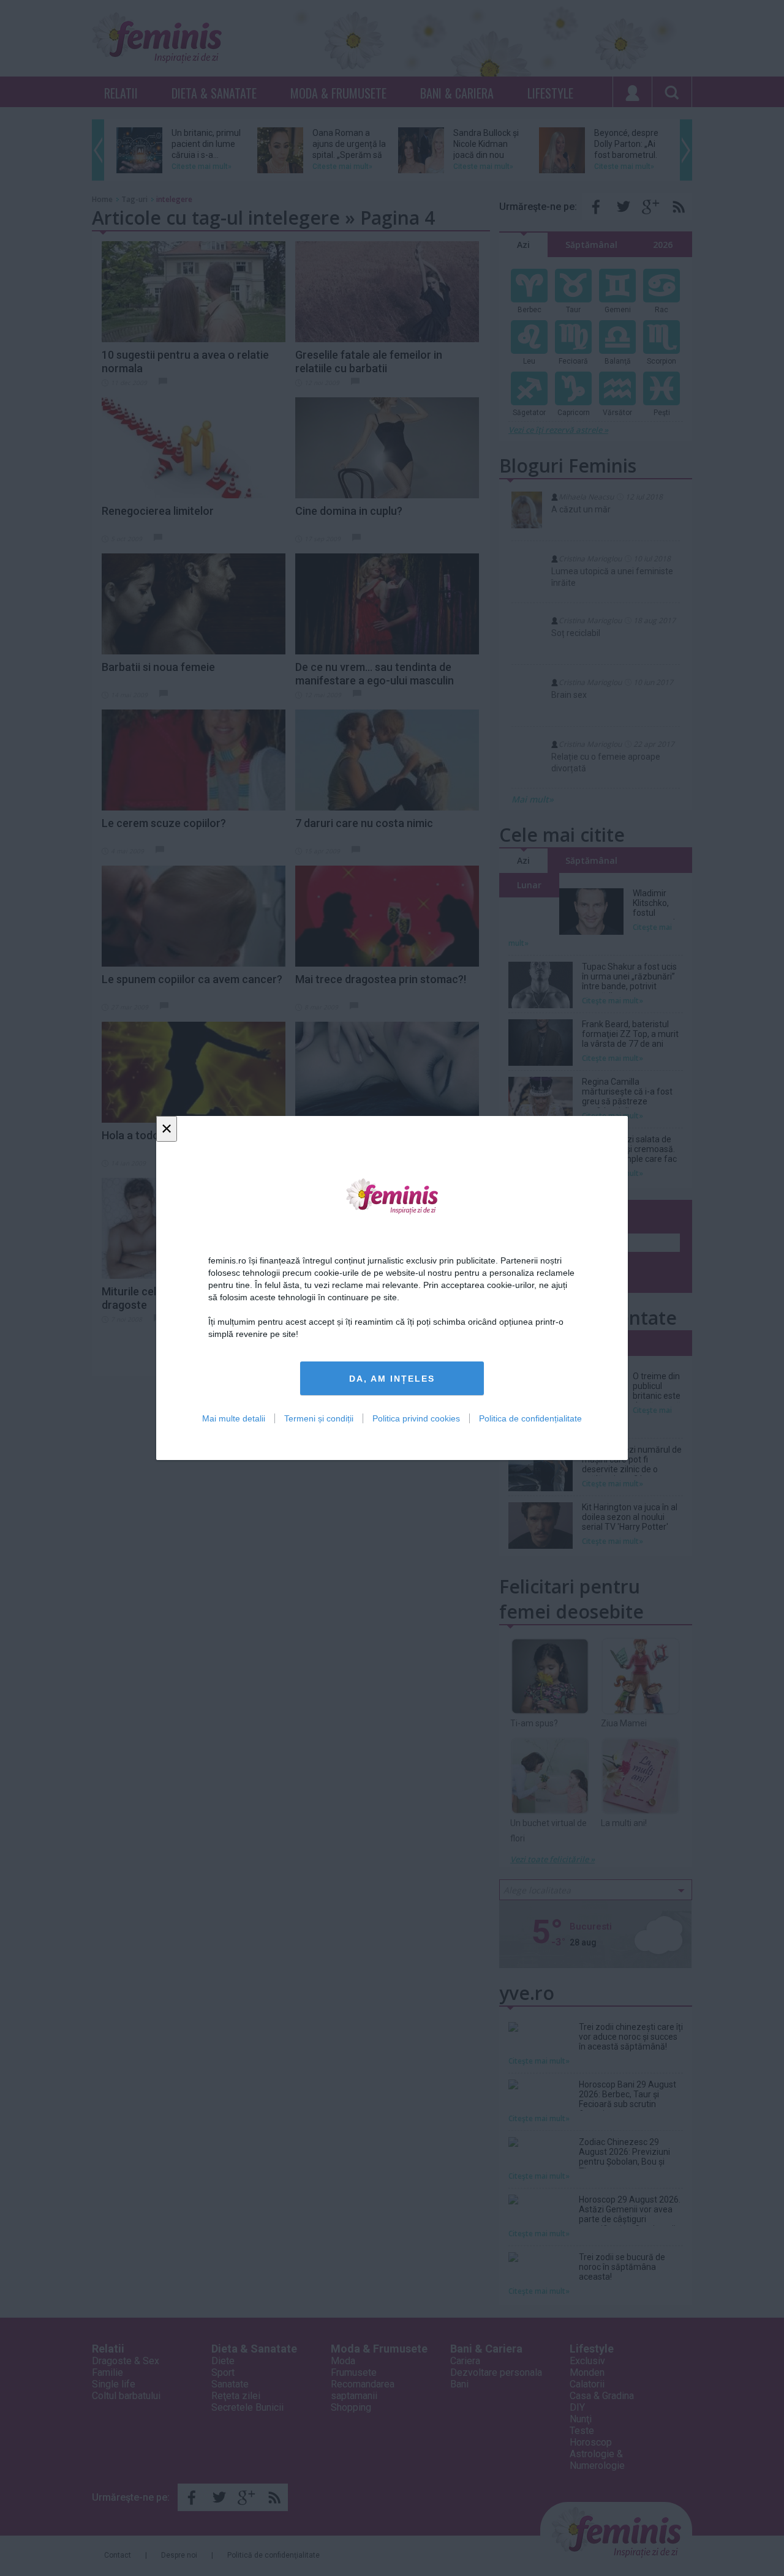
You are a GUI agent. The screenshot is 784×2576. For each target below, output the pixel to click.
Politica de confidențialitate (530, 1418)
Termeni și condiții (319, 1418)
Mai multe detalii (234, 1418)
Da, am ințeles (392, 1379)
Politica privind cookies (416, 1418)
